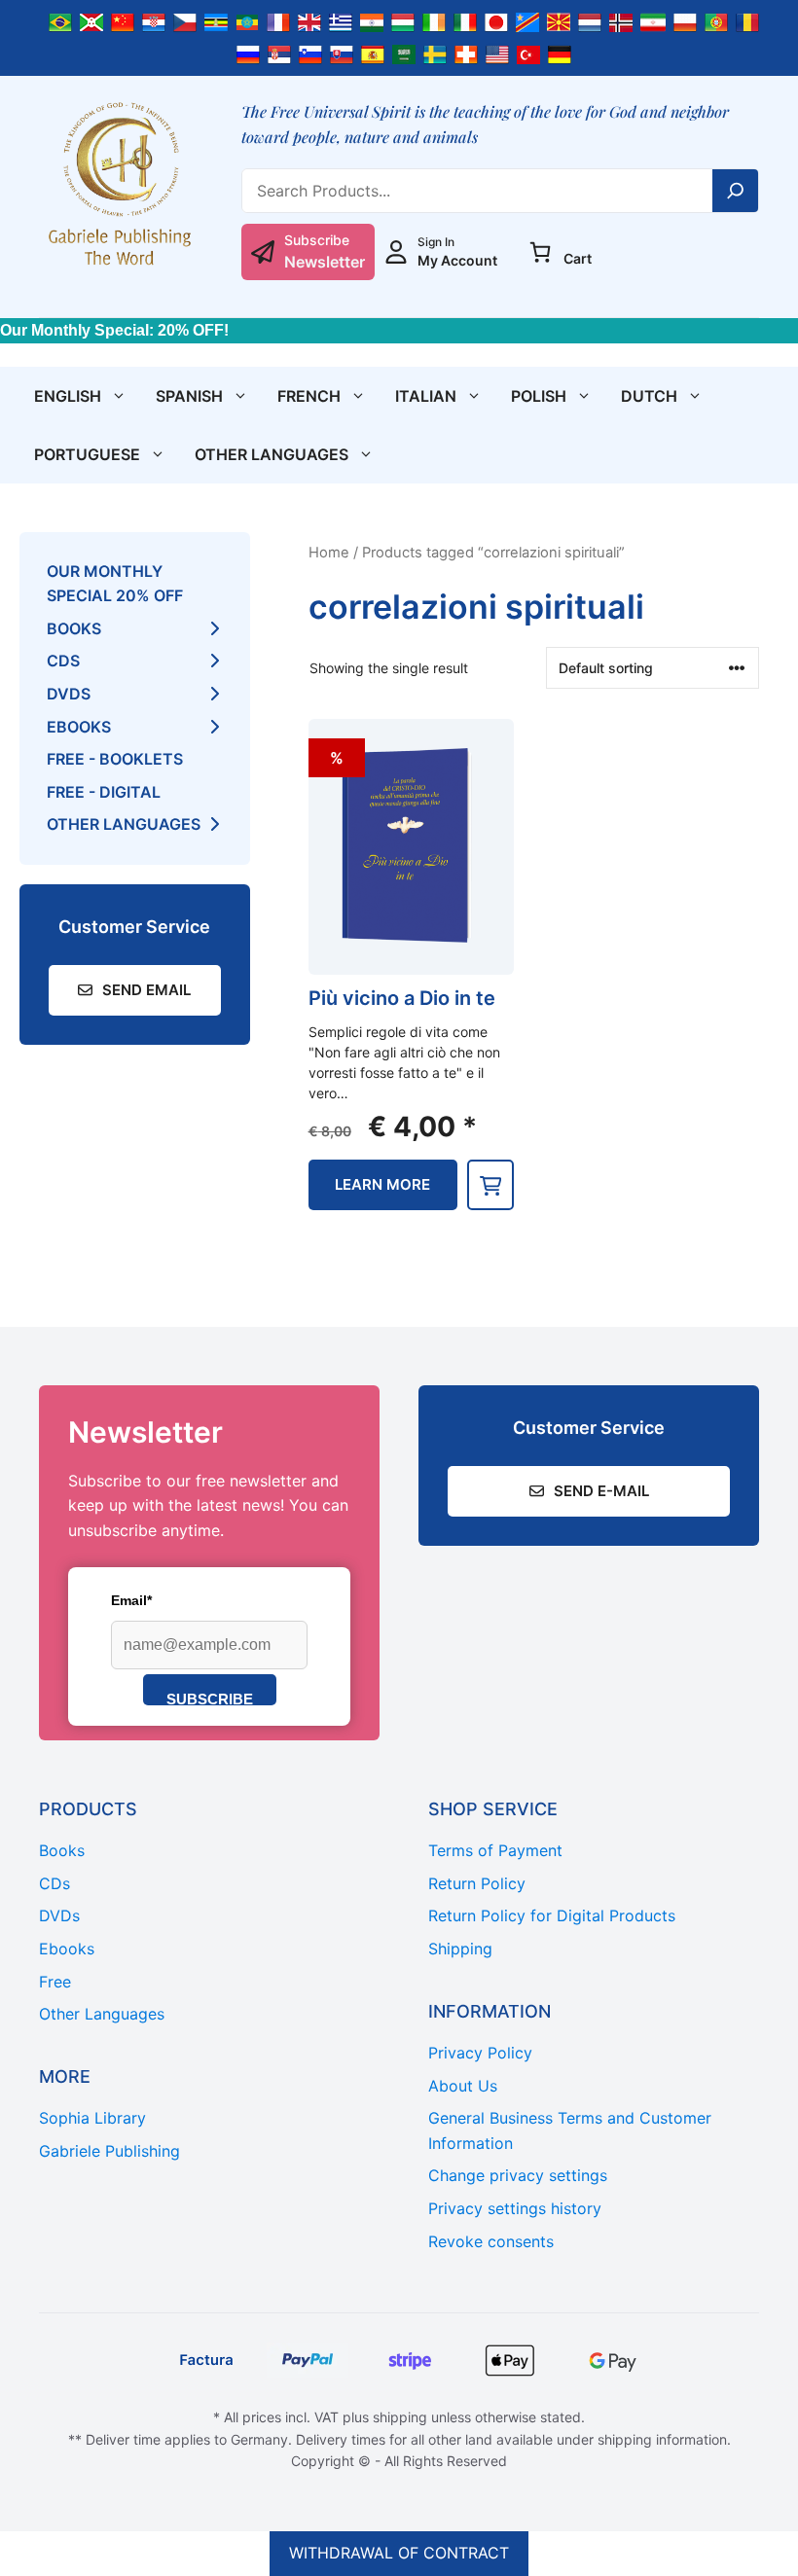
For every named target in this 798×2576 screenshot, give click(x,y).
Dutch (649, 396)
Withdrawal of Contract (399, 2553)
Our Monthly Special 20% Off (115, 584)
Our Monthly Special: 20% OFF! (114, 330)
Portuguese (87, 454)
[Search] (736, 191)
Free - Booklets (115, 759)
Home (329, 553)
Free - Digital (104, 792)
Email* (131, 1600)
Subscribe (210, 1698)
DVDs (69, 694)
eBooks (79, 727)
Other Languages (272, 454)
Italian (426, 396)
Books (74, 628)
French (309, 396)
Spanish (189, 396)
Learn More (382, 1184)
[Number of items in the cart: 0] (540, 252)
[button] (490, 1185)
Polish (539, 396)
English (68, 396)
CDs (63, 661)
